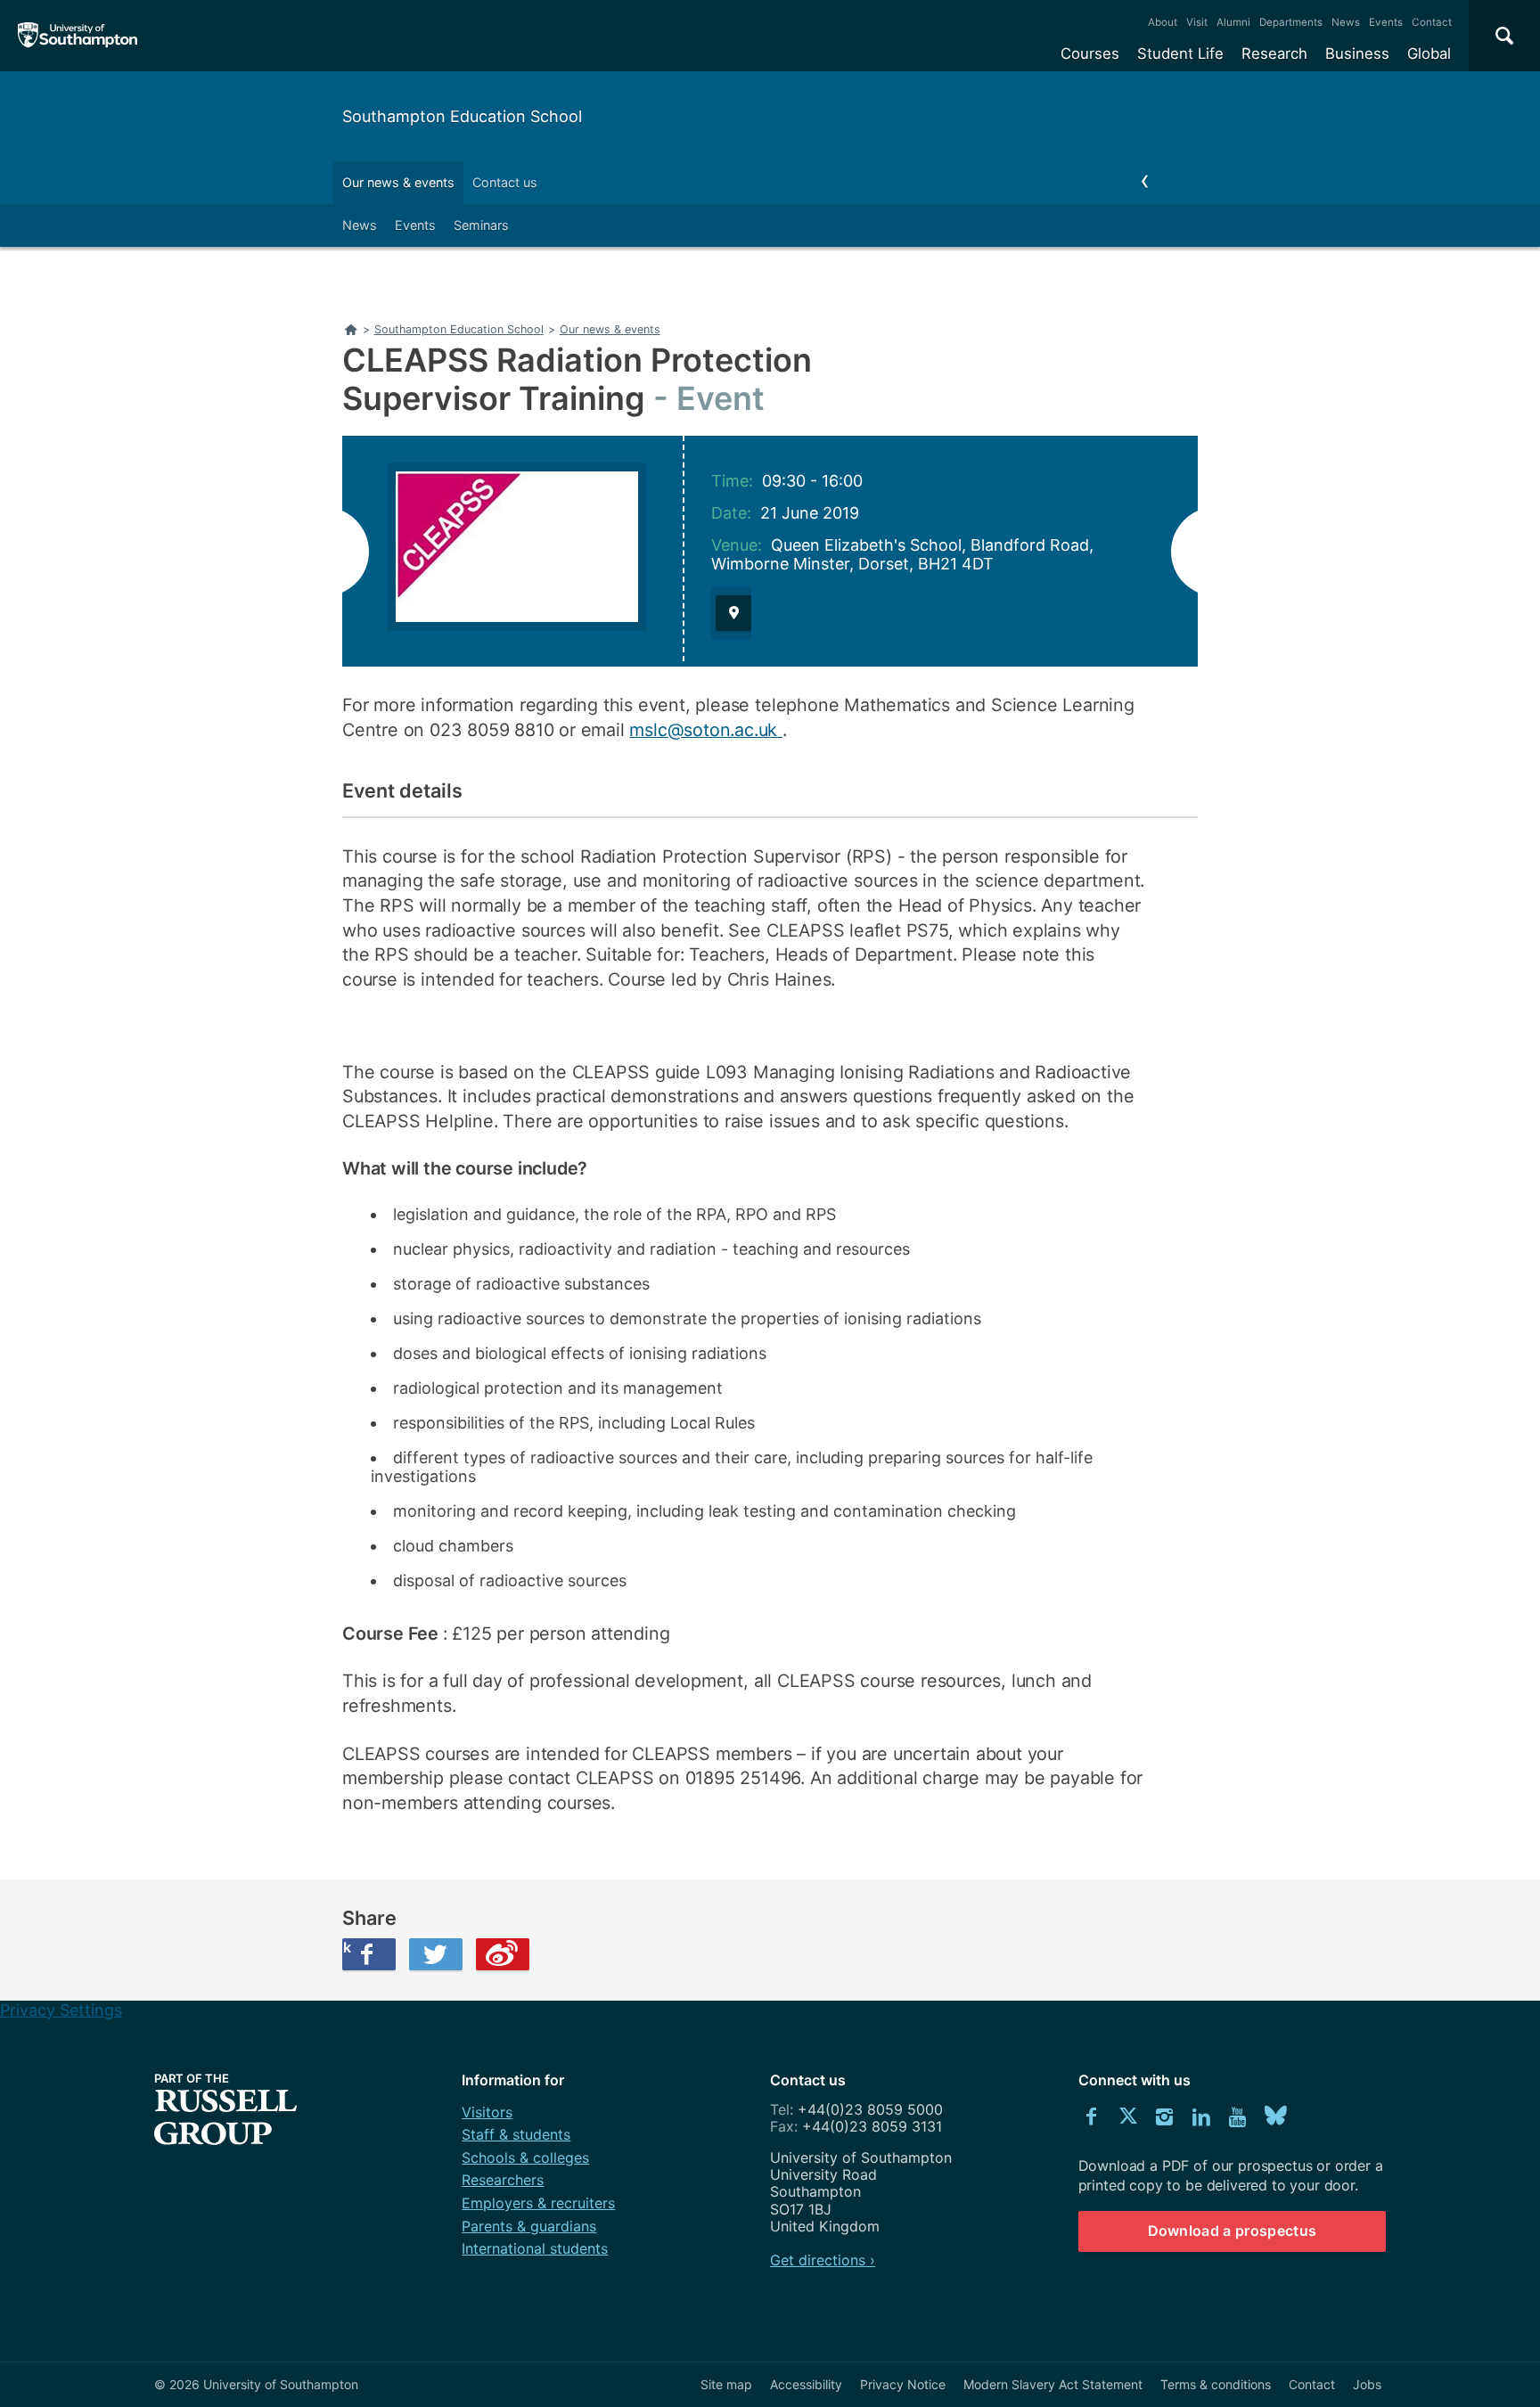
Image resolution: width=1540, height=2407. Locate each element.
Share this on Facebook (347, 1947)
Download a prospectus (1233, 2231)
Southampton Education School (462, 116)
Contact (1432, 22)
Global (1429, 53)
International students (535, 2248)
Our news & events (398, 182)
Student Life (1180, 53)
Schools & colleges (525, 2157)
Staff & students (516, 2134)
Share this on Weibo (503, 1954)
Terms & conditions (1216, 2384)
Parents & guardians (529, 2226)
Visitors (487, 2112)
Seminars (481, 225)
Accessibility (806, 2384)
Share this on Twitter (436, 1954)
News (1346, 22)
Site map (726, 2384)
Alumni (1233, 22)
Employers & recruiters (538, 2203)
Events (1386, 22)
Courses (1090, 53)
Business (1357, 53)
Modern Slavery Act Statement (1053, 2384)
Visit (1197, 22)
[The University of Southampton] (78, 36)
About (1163, 22)
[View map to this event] (733, 613)
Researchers (503, 2180)
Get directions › (823, 2260)
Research (1274, 53)
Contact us (505, 182)
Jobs (1367, 2384)
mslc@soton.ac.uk (706, 730)
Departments (1291, 22)
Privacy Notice (903, 2384)
